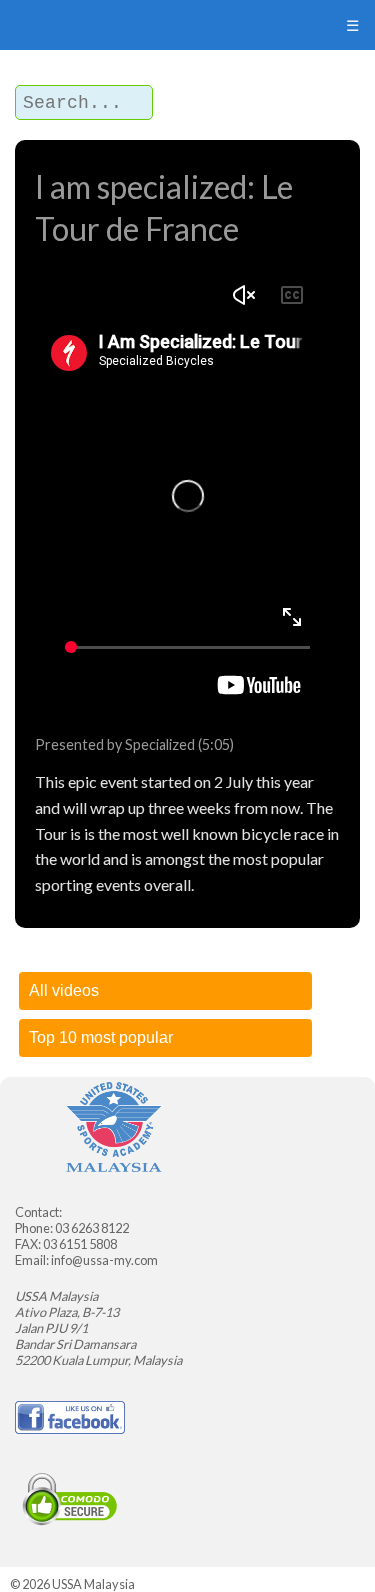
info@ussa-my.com (104, 1260)
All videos (64, 990)
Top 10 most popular (101, 1037)
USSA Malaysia (93, 1584)
